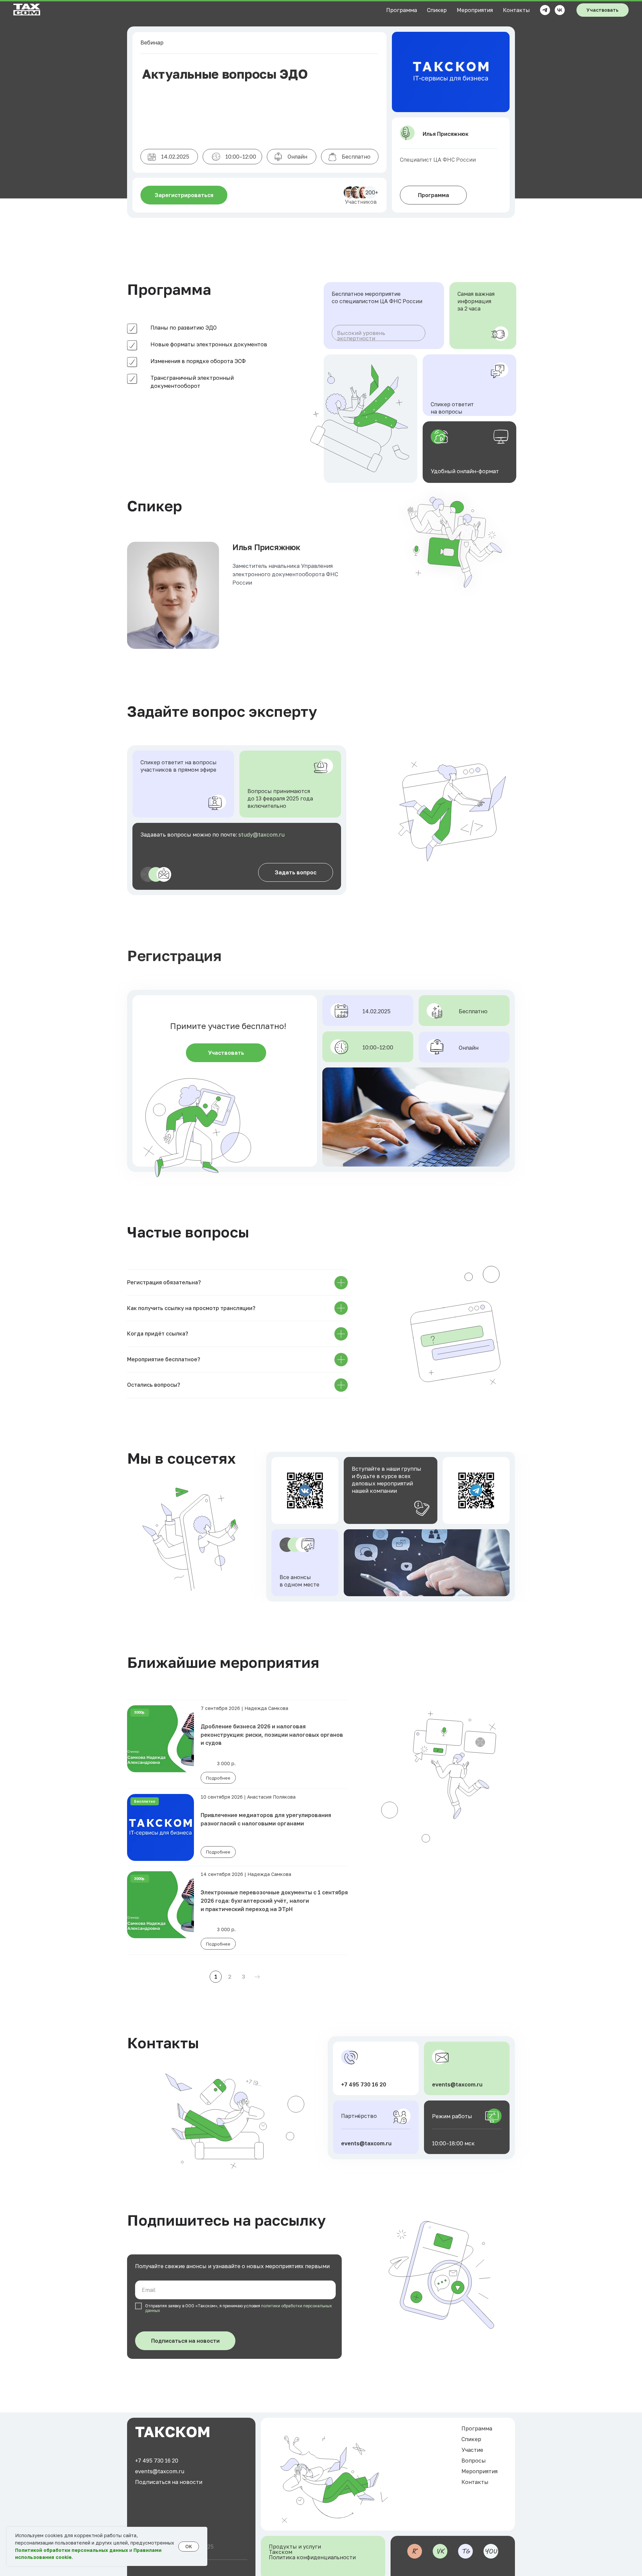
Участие (472, 2450)
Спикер (437, 10)
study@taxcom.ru (261, 835)
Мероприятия (475, 10)
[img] (305, 1490)
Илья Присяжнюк (266, 547)
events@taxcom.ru (366, 2143)
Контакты (516, 10)
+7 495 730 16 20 (364, 2084)
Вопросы (474, 2461)
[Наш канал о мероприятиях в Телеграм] (545, 10)
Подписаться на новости (169, 2482)
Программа (402, 10)
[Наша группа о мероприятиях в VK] (560, 10)
